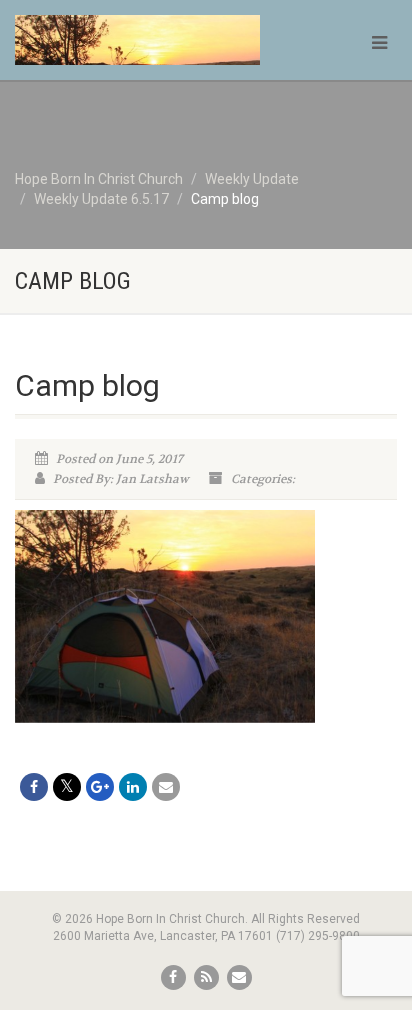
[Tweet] (67, 787)
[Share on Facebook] (34, 787)
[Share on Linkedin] (133, 787)
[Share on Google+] (100, 787)
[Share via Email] (166, 787)
